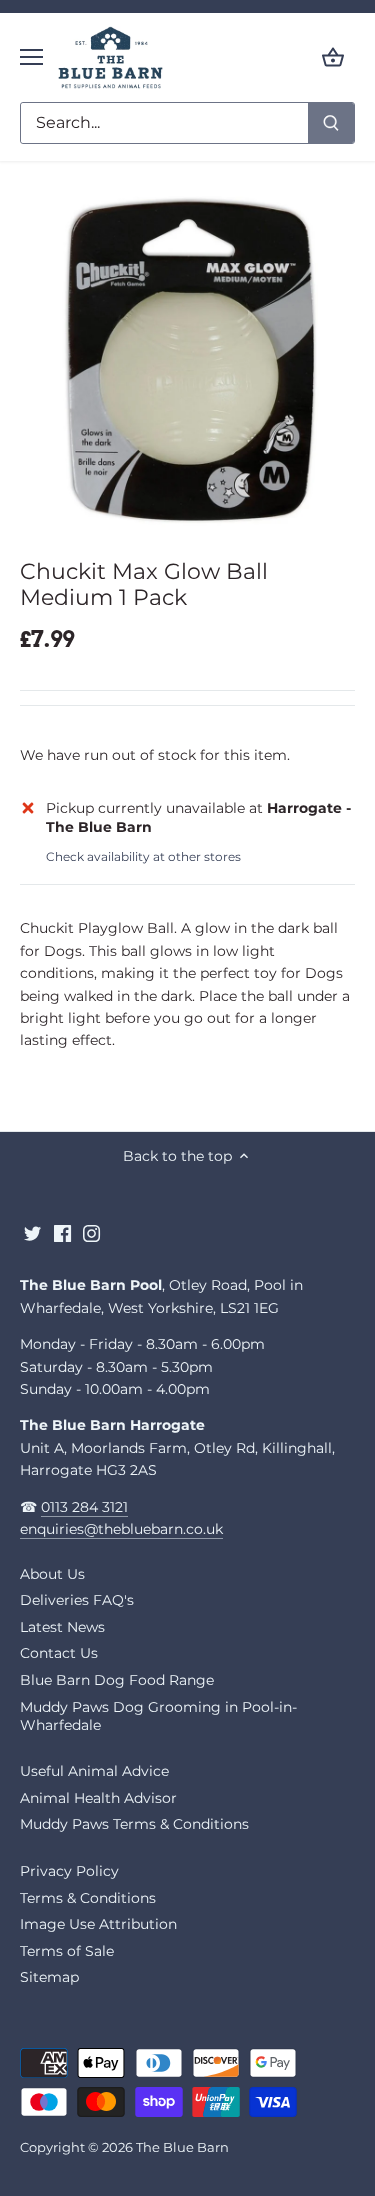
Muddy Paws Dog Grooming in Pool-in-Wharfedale (158, 1716)
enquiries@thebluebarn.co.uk (121, 1529)
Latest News (62, 1627)
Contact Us (59, 1653)
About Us (52, 1574)
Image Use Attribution (98, 1924)
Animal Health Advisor (98, 1798)
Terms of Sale (67, 1951)
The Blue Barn (182, 2147)
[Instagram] (91, 1233)
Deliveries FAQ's (77, 1600)
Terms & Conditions (88, 1898)
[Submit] (331, 123)
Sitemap (49, 1977)
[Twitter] (32, 1233)
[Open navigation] (31, 57)
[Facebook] (62, 1233)
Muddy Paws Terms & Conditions (134, 1824)
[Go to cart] (333, 57)
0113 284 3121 (84, 1507)
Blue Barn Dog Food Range (117, 1680)
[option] (187, 363)
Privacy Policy (69, 1871)
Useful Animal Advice (94, 1771)
